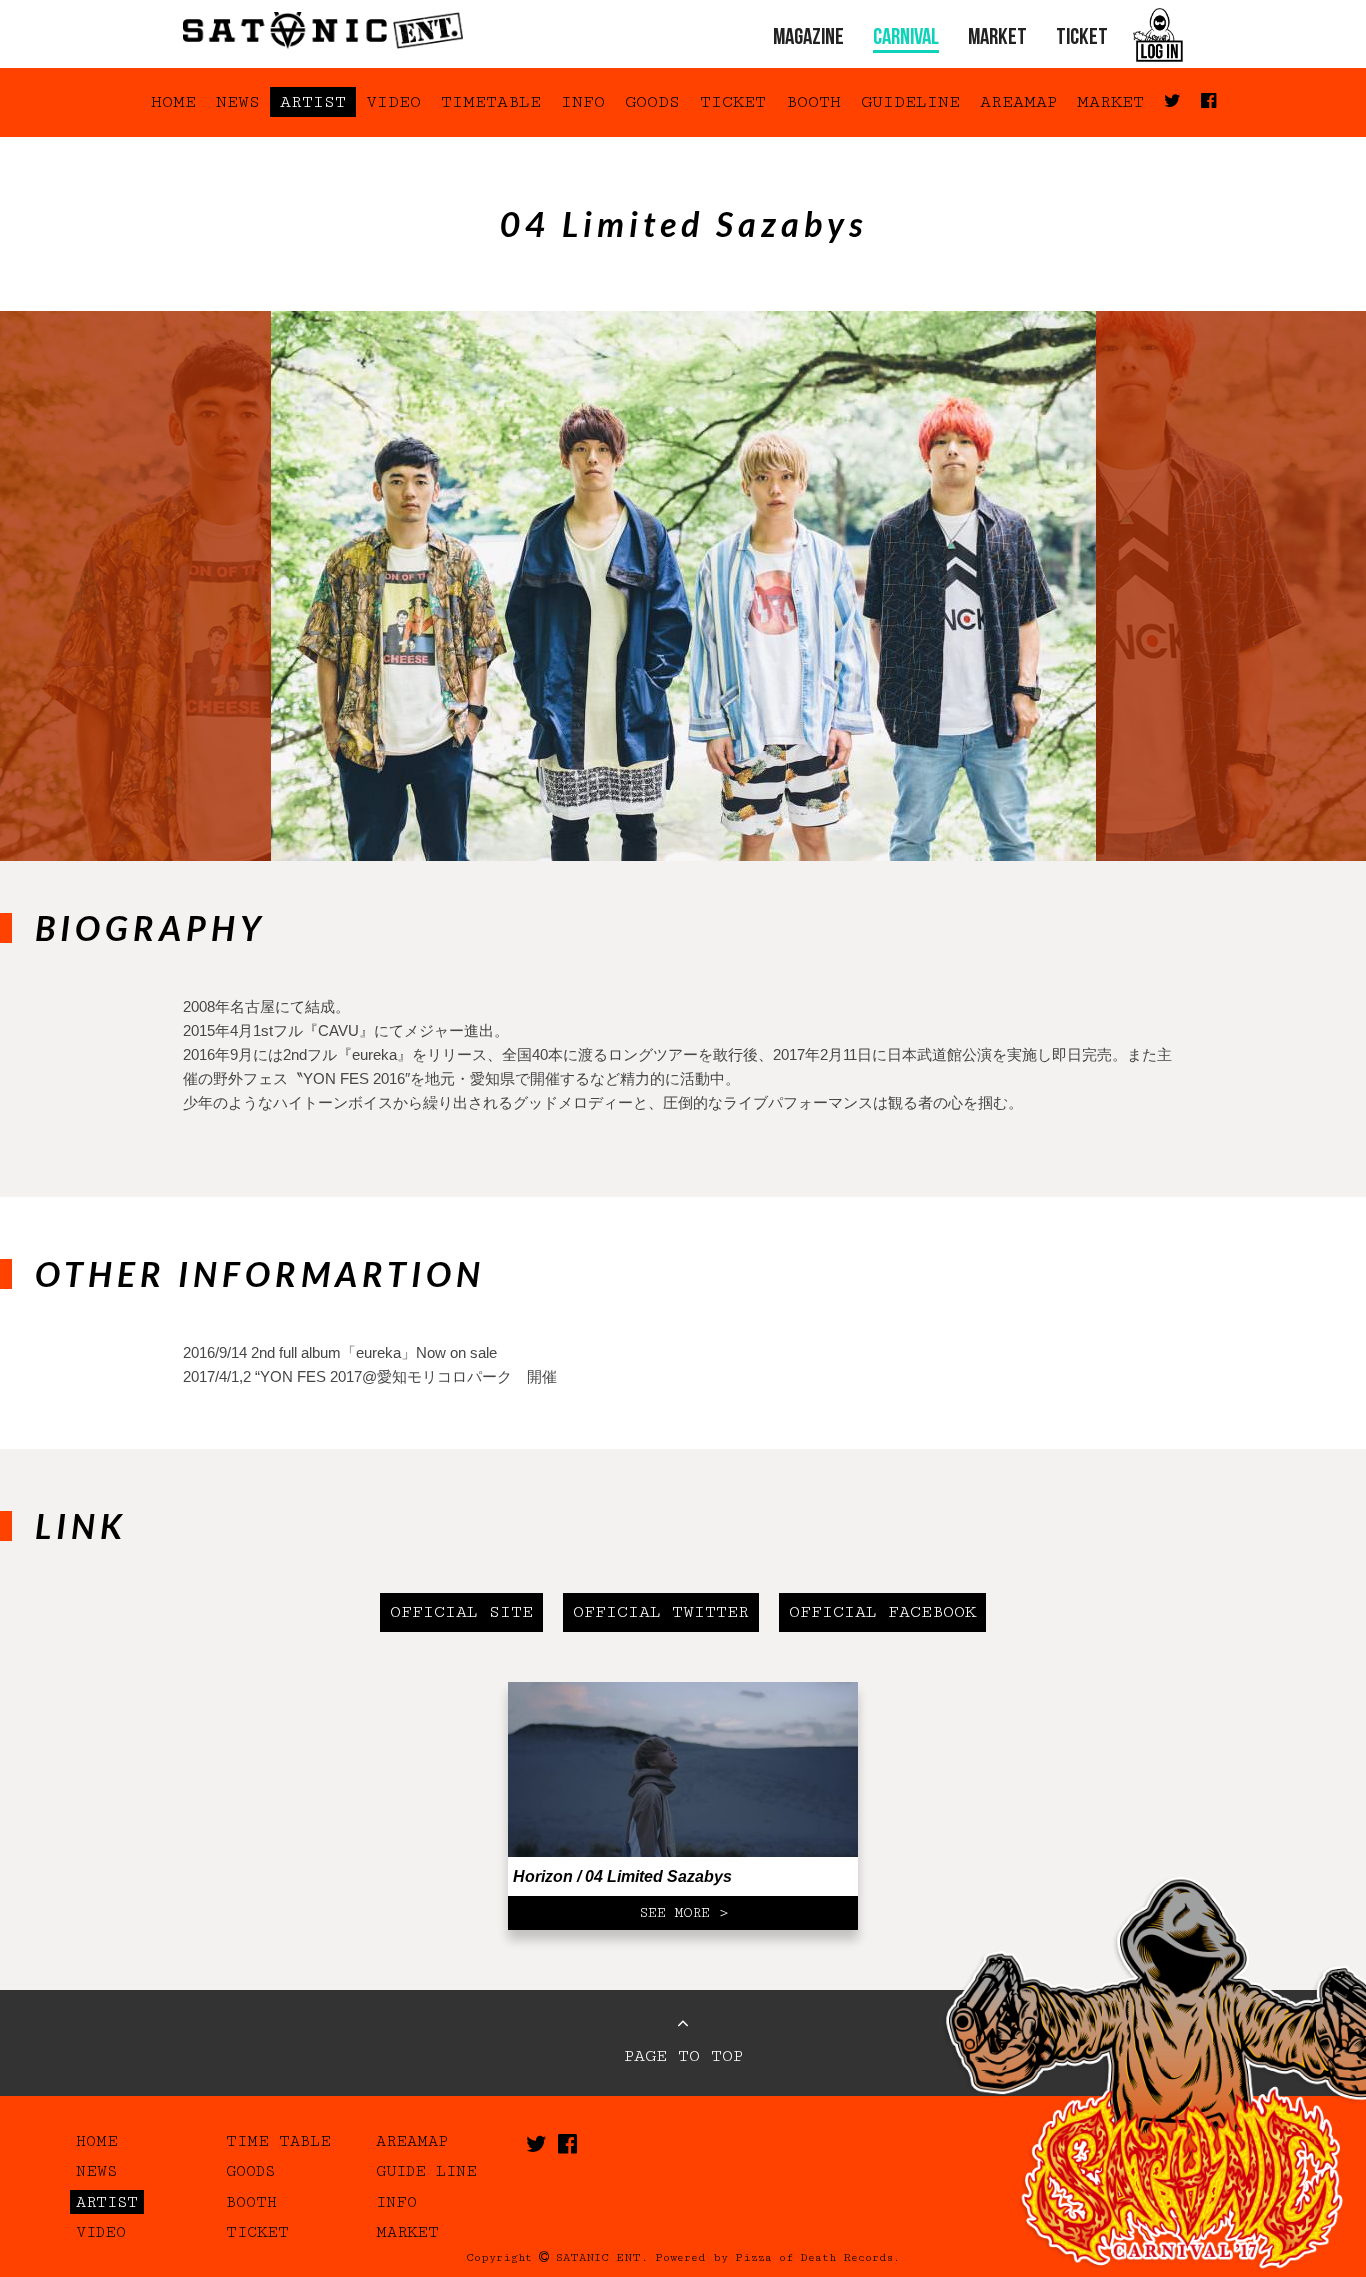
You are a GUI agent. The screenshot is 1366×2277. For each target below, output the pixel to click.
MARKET (997, 38)
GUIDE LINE (426, 2171)
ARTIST (313, 102)
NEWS (238, 102)
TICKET (1082, 38)
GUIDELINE (910, 102)
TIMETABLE (491, 102)
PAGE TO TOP (683, 2056)
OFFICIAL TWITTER (661, 1612)
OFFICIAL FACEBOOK (882, 1612)
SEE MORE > (683, 1913)
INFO (583, 102)
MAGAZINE (808, 38)
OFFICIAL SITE (461, 1612)
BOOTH (813, 102)
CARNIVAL (906, 38)
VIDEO (393, 102)
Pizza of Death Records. (817, 2257)
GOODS (652, 102)
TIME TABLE (278, 2141)
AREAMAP (1018, 102)
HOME (173, 102)
